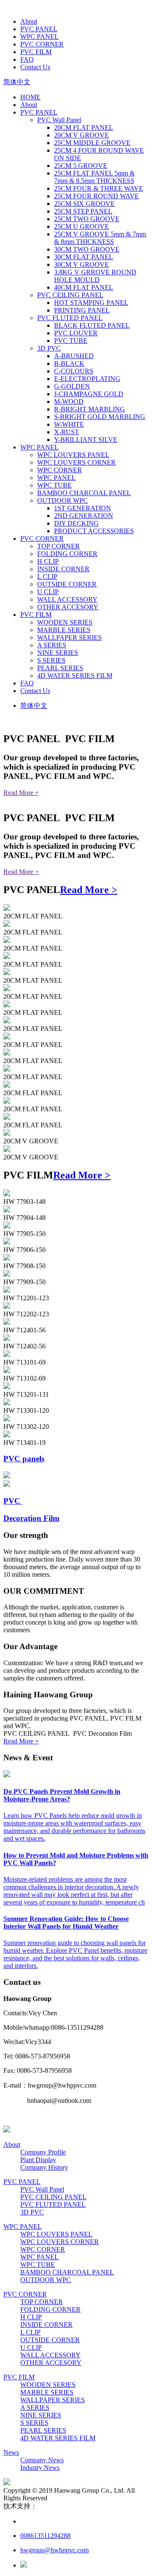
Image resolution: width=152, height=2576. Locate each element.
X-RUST (66, 432)
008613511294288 (45, 2536)
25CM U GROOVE (81, 226)
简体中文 (17, 82)
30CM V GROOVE (81, 264)
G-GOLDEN (72, 386)
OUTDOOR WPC (62, 500)
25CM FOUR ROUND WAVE (96, 196)
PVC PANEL (39, 29)
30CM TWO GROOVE (87, 249)
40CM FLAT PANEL (84, 287)
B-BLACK (69, 363)
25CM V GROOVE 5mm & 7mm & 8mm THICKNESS (100, 238)
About (29, 21)
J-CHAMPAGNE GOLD (89, 394)
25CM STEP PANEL (83, 211)
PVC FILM (36, 52)
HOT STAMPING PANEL (91, 303)
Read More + (21, 793)
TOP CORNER (58, 546)
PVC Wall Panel (59, 120)
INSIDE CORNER (63, 569)
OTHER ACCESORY (68, 607)
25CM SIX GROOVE (84, 204)
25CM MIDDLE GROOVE (92, 143)
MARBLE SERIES (64, 630)
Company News (42, 2460)
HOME (30, 97)
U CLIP (48, 592)
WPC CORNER (60, 470)
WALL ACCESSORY (67, 599)
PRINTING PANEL (82, 310)
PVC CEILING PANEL (70, 295)
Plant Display (38, 2160)
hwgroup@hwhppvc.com (54, 2550)
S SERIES (51, 660)
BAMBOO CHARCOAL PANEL (84, 493)
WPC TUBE (54, 485)
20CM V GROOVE (81, 135)
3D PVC (49, 348)
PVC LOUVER (76, 333)
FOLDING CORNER (67, 554)
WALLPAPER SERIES (69, 637)
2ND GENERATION (84, 516)
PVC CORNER (42, 44)
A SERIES (52, 645)
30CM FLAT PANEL (84, 257)
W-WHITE (69, 424)
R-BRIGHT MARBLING (90, 409)
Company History (44, 2167)
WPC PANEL (39, 37)
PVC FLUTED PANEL (70, 318)
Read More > (89, 890)
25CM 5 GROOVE (81, 166)
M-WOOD (69, 401)
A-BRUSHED (74, 356)
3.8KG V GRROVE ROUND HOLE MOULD (95, 276)
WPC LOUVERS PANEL (73, 455)
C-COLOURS (74, 371)
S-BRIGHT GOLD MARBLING (100, 417)
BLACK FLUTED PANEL (92, 325)
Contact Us (35, 67)
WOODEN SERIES (65, 622)
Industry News (40, 2468)
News (11, 2452)
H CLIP (48, 561)
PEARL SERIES (60, 668)
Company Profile (43, 2152)
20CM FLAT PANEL (84, 127)
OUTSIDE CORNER (67, 584)
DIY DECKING (76, 523)
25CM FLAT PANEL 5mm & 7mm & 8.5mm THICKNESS (94, 177)
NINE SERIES (58, 653)
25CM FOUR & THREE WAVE (99, 188)
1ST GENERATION (83, 508)
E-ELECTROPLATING (87, 379)
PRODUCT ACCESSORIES (94, 531)
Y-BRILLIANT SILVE (86, 440)
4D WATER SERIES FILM (75, 676)
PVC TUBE (71, 341)
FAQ (27, 59)
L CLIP (47, 577)
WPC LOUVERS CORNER (76, 462)
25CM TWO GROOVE (87, 219)
